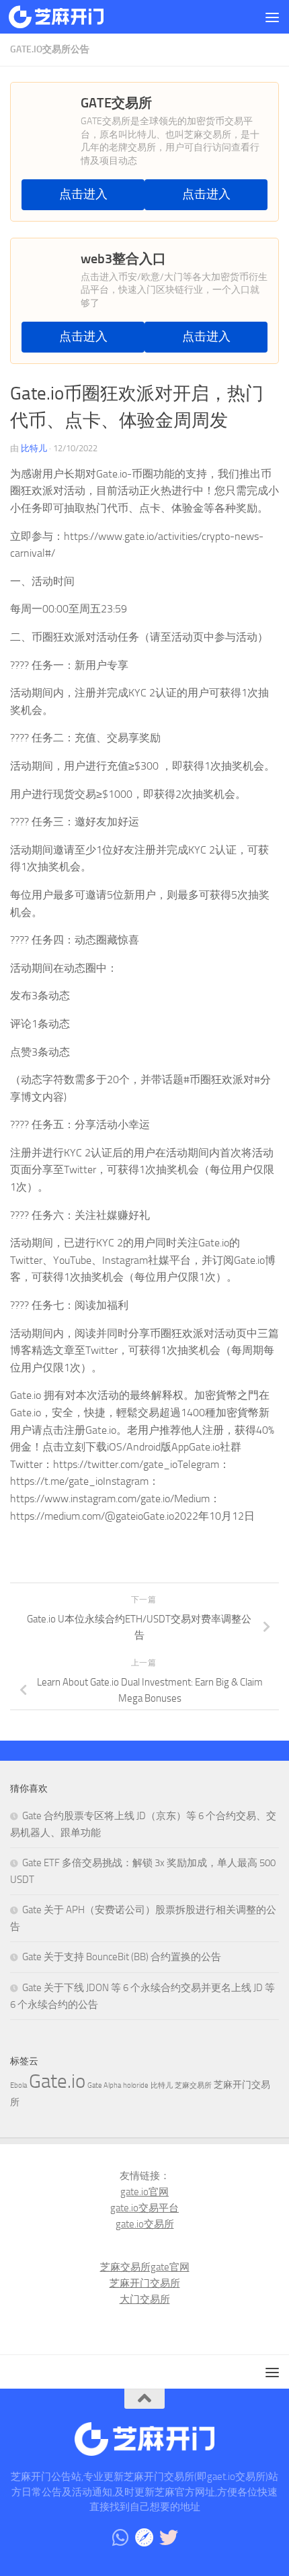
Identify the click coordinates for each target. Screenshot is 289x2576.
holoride (136, 2085)
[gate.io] (144, 2538)
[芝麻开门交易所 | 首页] (72, 17)
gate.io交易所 (145, 2224)
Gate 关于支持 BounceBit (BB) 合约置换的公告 (122, 1957)
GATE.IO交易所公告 (50, 49)
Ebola (18, 2085)
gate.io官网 (144, 2192)
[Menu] (272, 17)
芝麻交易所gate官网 (145, 2267)
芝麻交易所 (193, 2085)
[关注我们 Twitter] (169, 2538)
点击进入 (83, 194)
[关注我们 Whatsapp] (120, 2538)
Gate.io (57, 2081)
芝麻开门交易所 (145, 2283)
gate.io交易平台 (144, 2208)
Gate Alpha (104, 2085)
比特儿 (34, 448)
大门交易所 (145, 2299)
